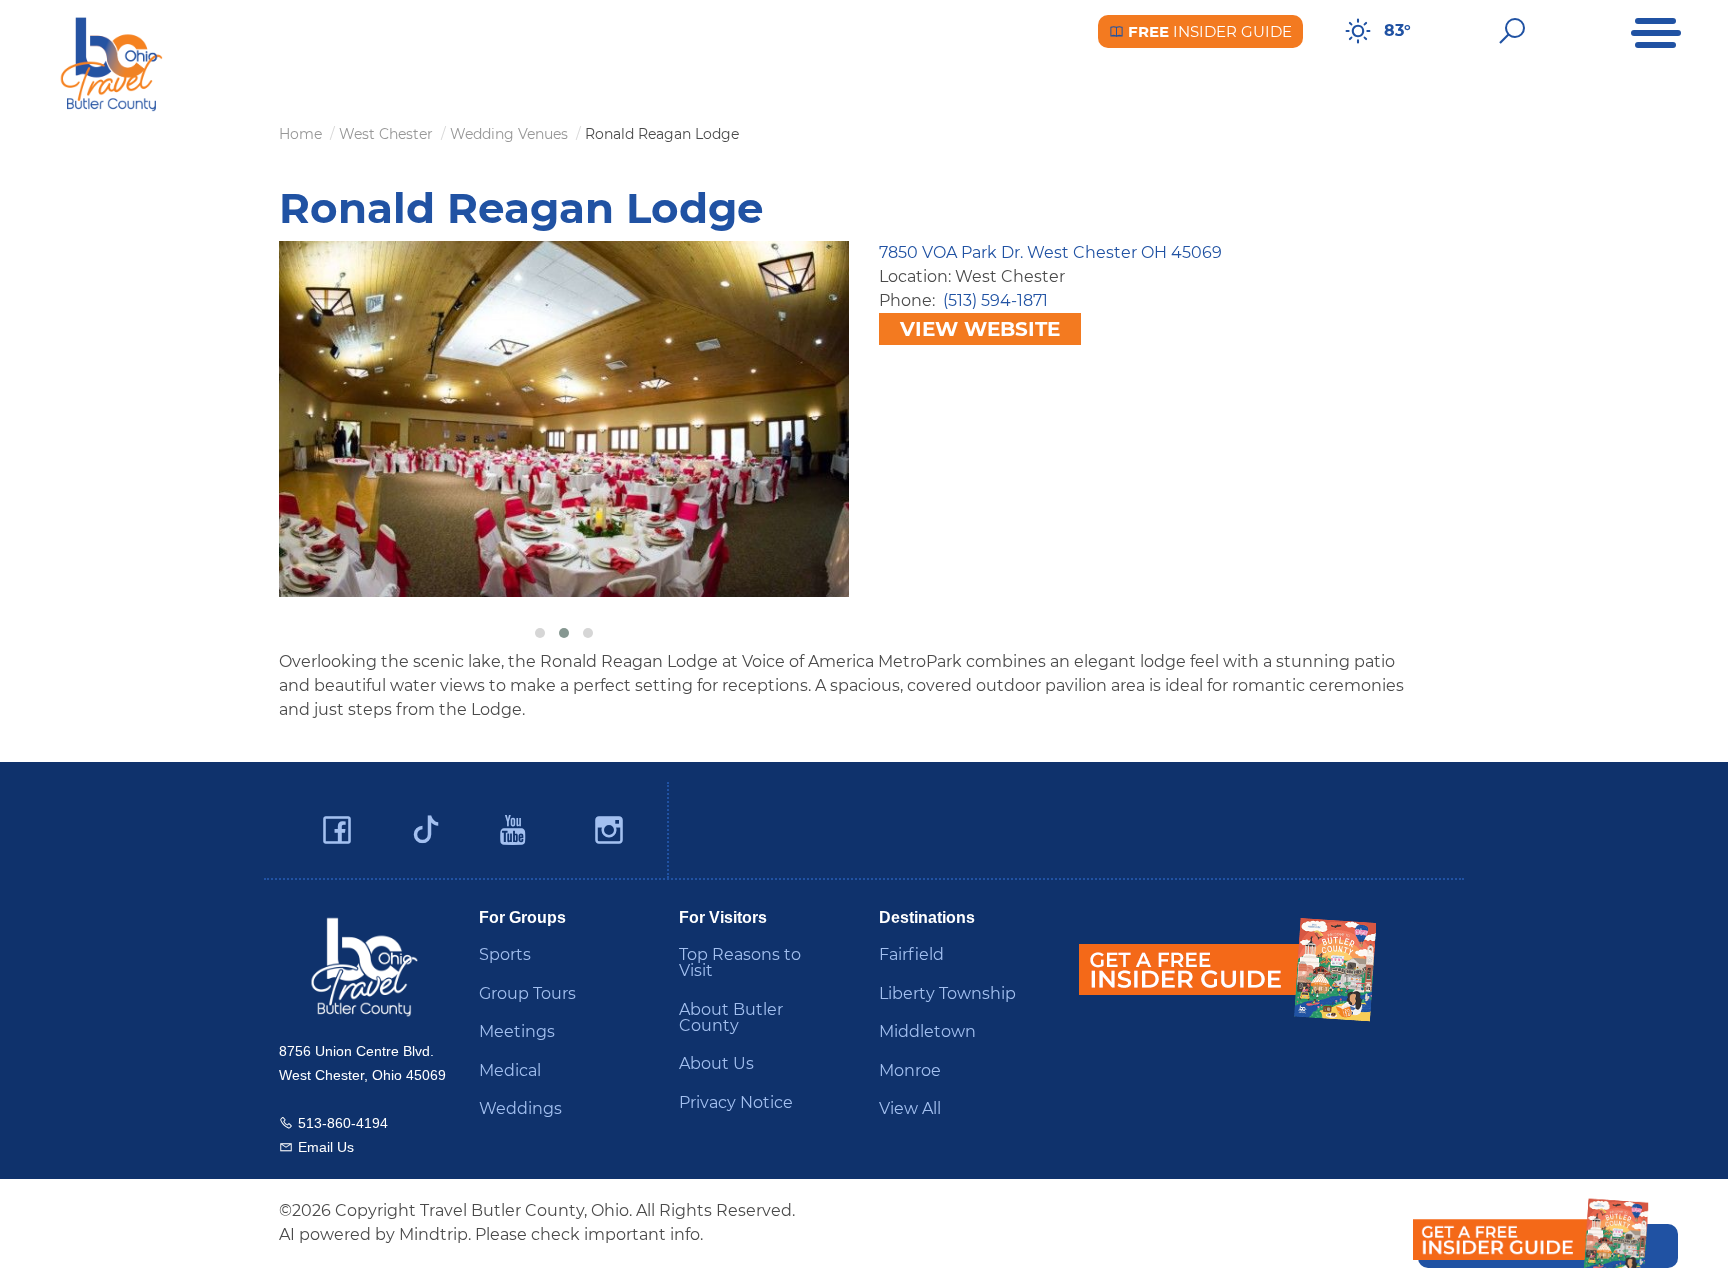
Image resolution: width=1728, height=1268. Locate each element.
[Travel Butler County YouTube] (514, 830)
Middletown (927, 1031)
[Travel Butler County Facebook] (337, 830)
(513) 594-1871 (995, 300)
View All (910, 1108)
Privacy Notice (736, 1102)
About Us (716, 1063)
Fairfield (911, 954)
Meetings (517, 1031)
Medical (510, 1070)
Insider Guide (1208, 31)
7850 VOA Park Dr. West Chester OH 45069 (1050, 252)
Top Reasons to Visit (740, 962)
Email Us (326, 1147)
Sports (505, 954)
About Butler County (731, 1017)
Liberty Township (947, 993)
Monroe (910, 1070)
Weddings (520, 1108)
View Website (980, 329)
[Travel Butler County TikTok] (426, 822)
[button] (540, 633)
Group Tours (527, 993)
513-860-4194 (343, 1123)
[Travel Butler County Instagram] (609, 830)
